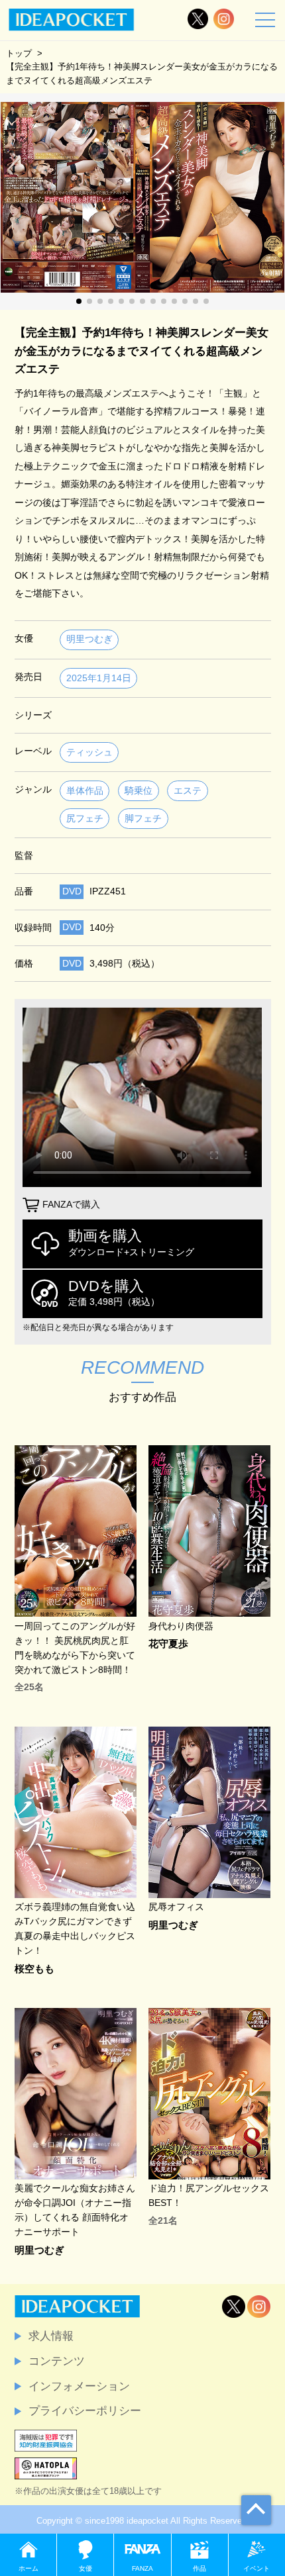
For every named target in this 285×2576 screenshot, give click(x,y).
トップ (19, 53)
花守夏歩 (168, 1644)
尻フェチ (85, 819)
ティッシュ (89, 752)
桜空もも (34, 1969)
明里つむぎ (89, 639)
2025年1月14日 (99, 678)
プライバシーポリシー (85, 2410)
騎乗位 (139, 791)
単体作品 (85, 791)
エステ (188, 791)
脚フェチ (143, 819)
